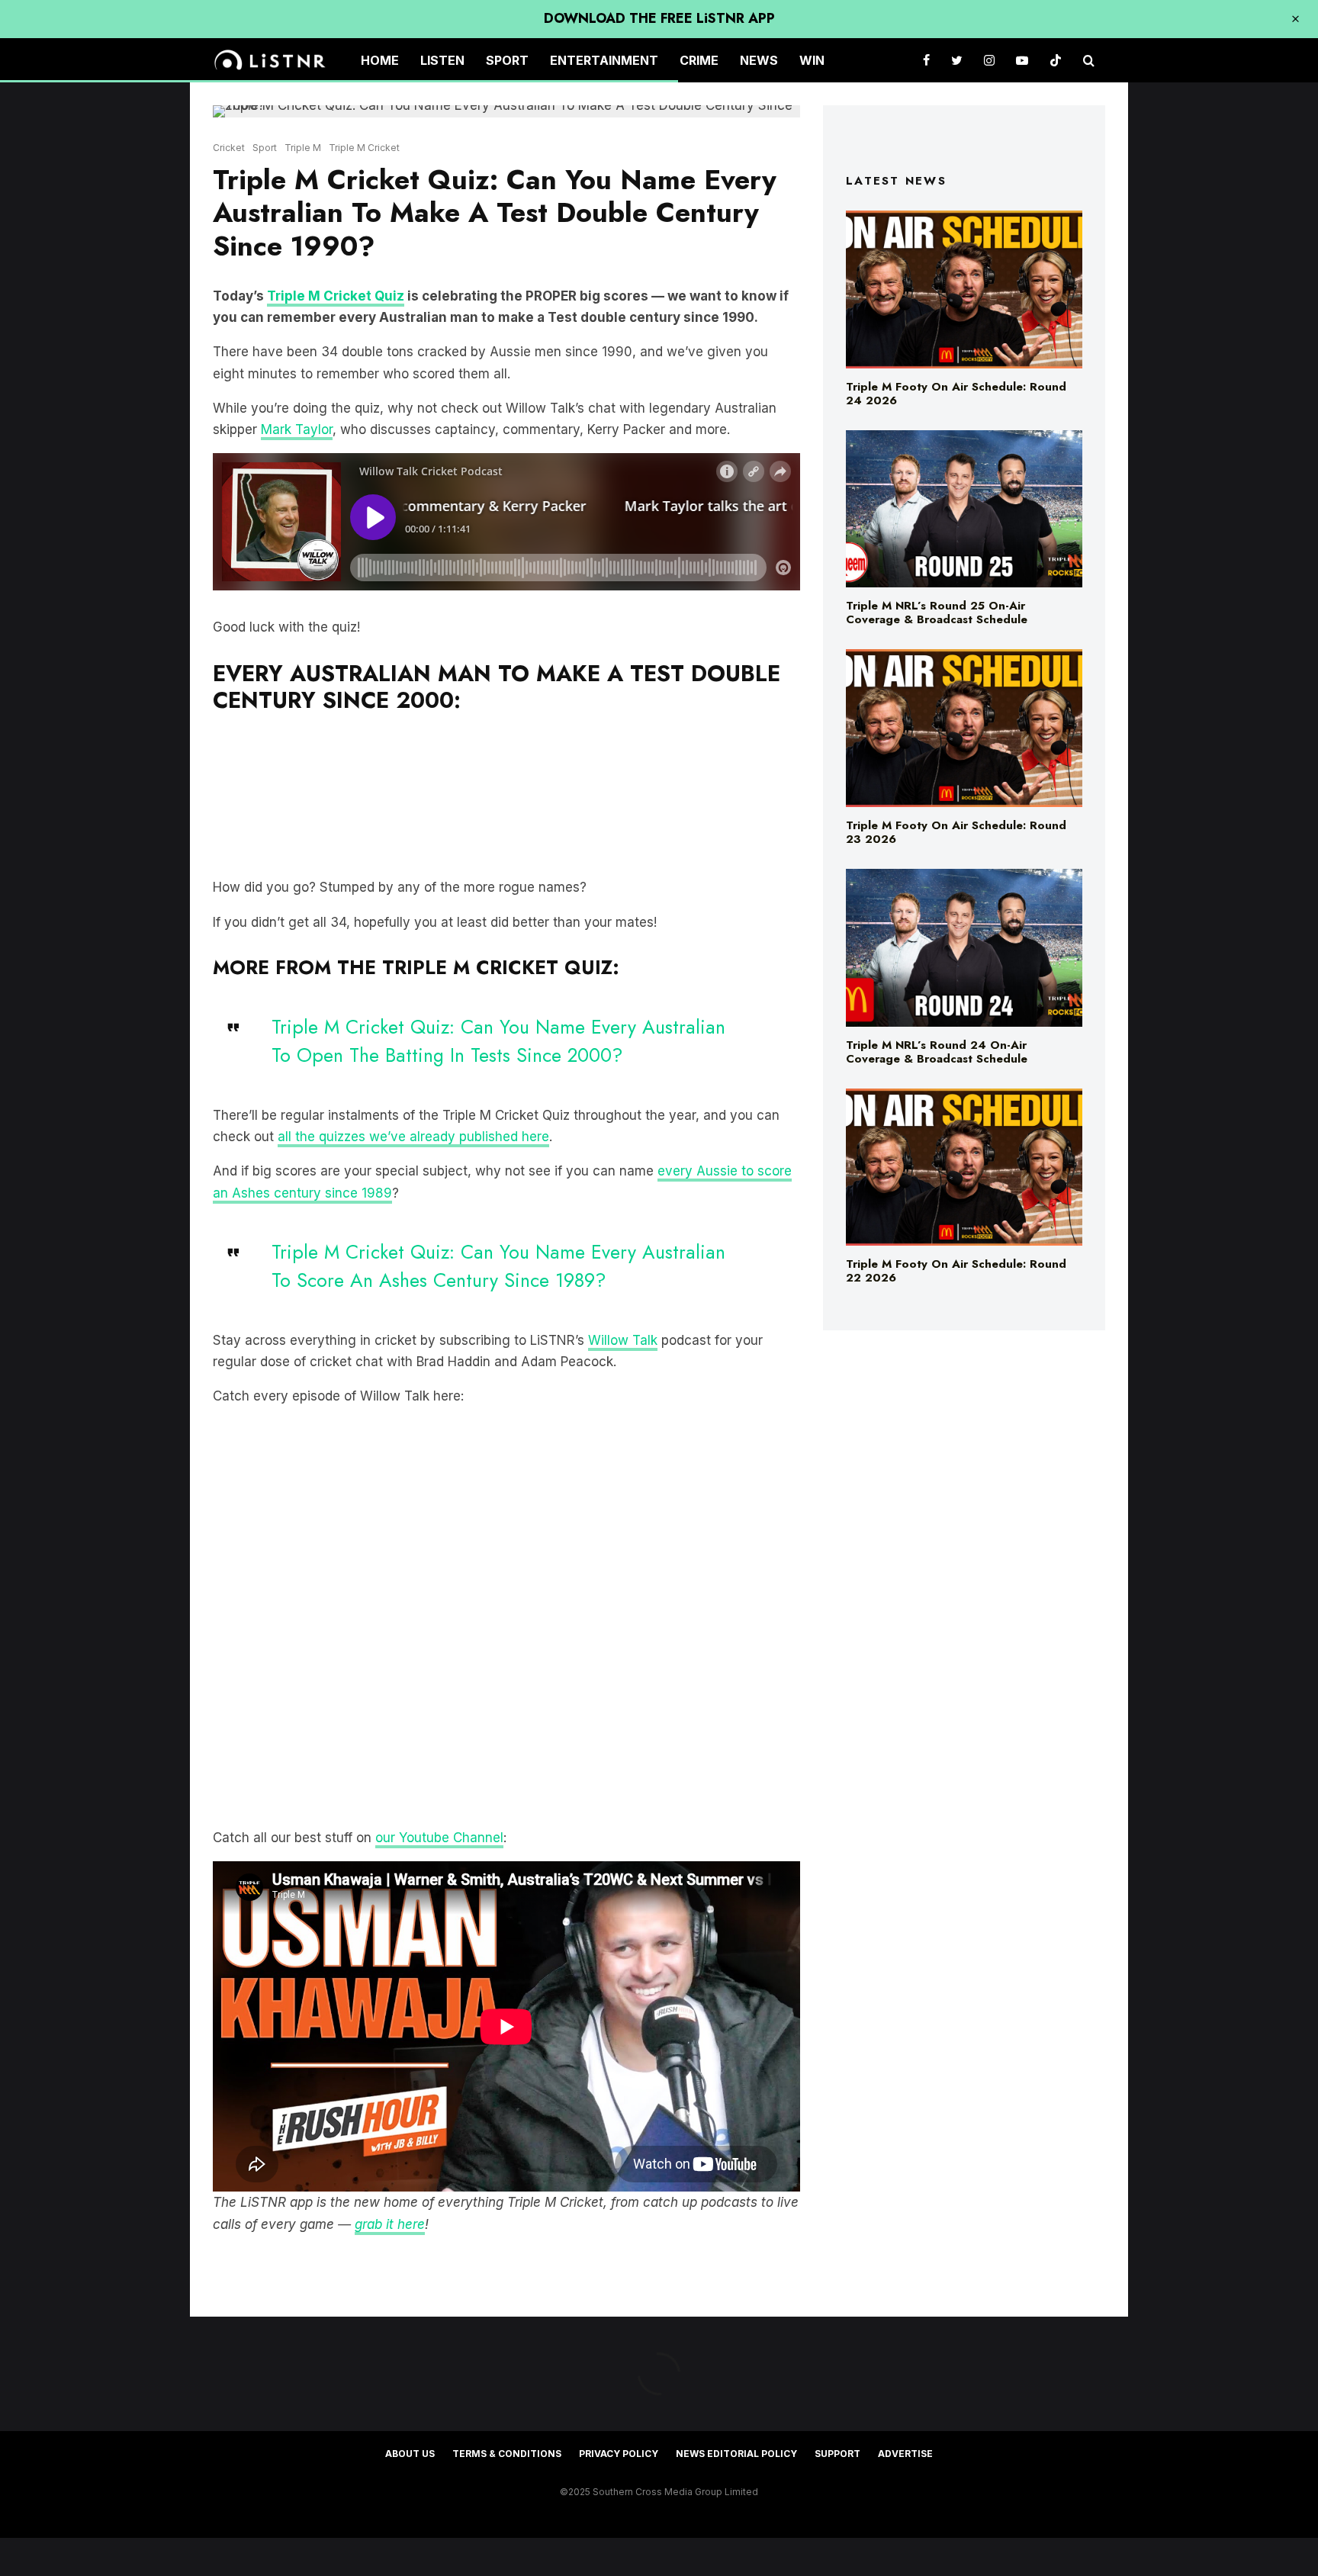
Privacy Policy (619, 2454)
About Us (410, 2454)
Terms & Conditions (507, 2454)
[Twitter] (957, 61)
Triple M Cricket (364, 148)
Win (812, 60)
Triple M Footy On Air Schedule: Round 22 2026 (956, 1271)
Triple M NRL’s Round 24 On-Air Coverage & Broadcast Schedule (937, 1052)
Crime (699, 60)
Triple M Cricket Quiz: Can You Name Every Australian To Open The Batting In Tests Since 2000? (498, 1041)
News (759, 60)
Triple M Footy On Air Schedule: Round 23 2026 (956, 832)
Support (837, 2454)
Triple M (303, 148)
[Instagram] (989, 61)
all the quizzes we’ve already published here (413, 1137)
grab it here (390, 2224)
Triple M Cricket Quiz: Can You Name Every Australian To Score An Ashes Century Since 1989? (498, 1266)
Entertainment (604, 60)
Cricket (229, 148)
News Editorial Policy (736, 2454)
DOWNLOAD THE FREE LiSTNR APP (659, 18)
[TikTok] (1056, 61)
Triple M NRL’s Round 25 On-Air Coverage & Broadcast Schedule (937, 613)
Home (380, 60)
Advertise (905, 2454)
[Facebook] (926, 61)
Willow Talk (623, 1340)
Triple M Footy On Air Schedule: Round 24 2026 (956, 394)
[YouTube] (1022, 61)
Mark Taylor (297, 429)
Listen (442, 60)
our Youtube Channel (439, 1838)
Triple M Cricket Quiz (336, 296)
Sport (507, 60)
